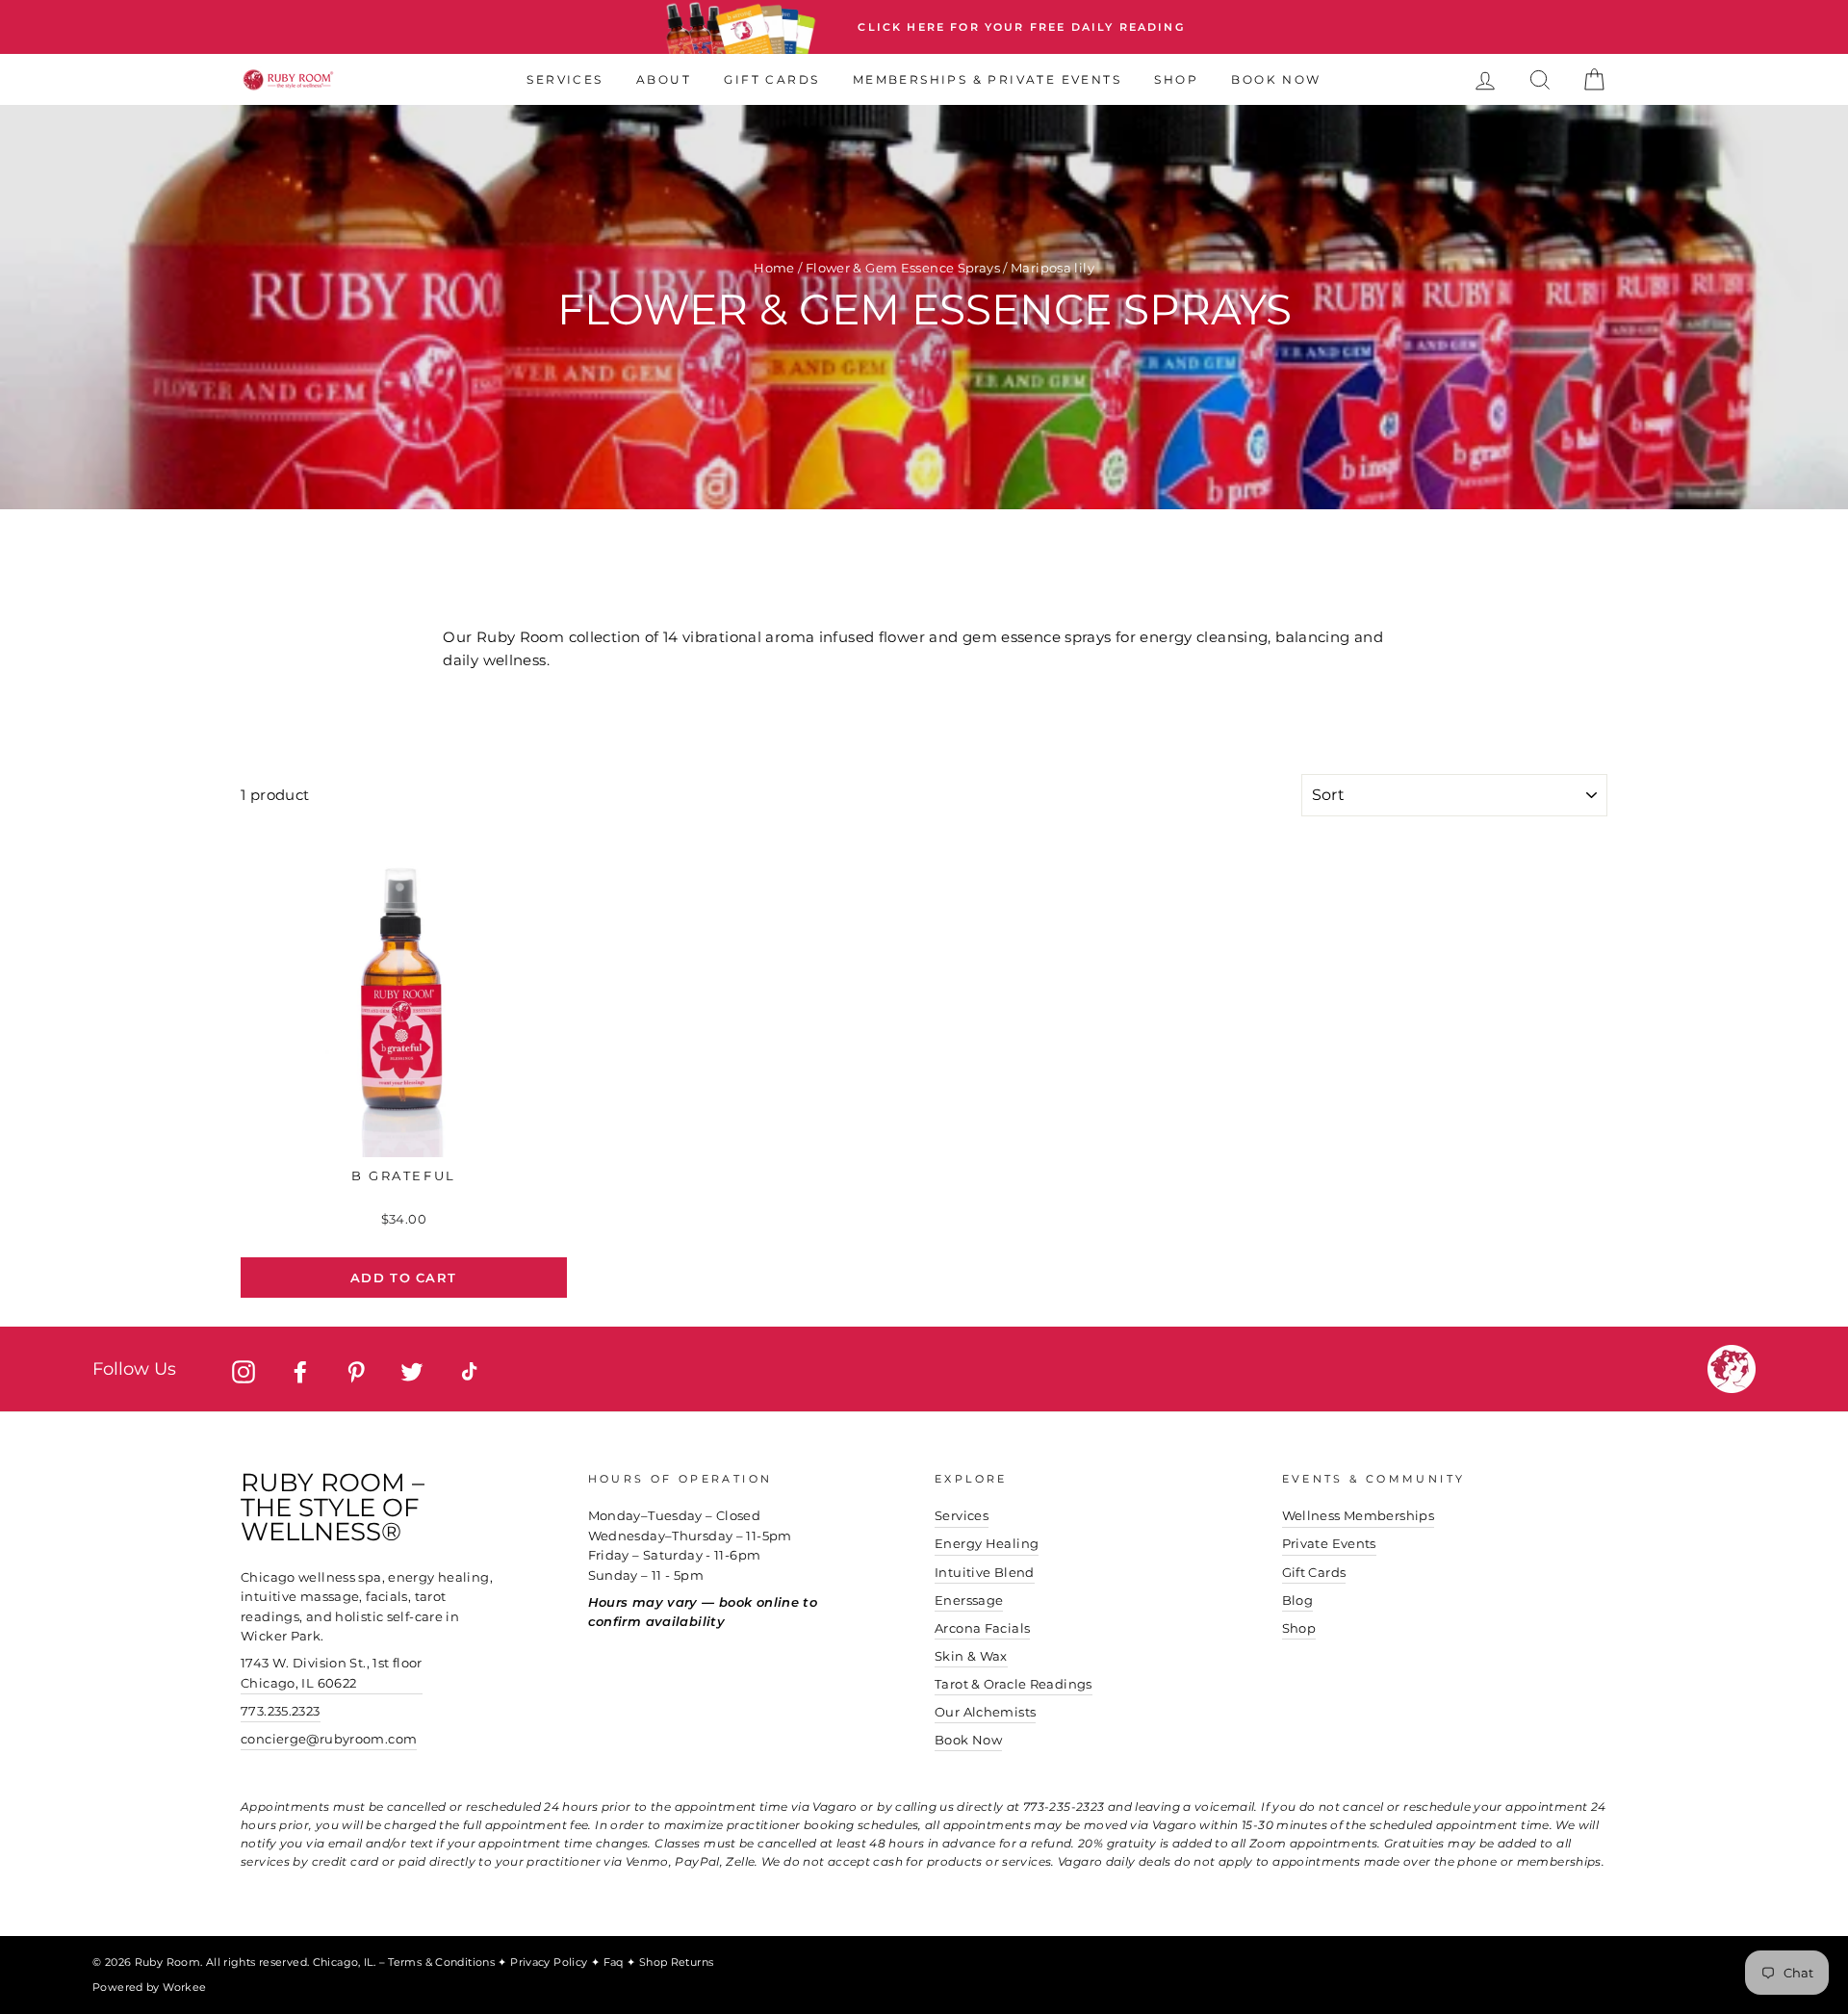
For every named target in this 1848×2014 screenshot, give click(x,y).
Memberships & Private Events (987, 79)
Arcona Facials (982, 1628)
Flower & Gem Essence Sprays (903, 268)
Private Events (1329, 1544)
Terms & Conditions (443, 1962)
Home (774, 268)
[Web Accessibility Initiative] (1840, 1992)
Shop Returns (677, 1962)
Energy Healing (987, 1544)
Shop (1176, 79)
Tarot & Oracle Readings (1014, 1684)
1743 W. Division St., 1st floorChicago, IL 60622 (332, 1673)
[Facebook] (300, 1371)
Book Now (1276, 79)
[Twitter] (412, 1371)
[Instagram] (244, 1371)
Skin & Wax (971, 1656)
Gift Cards (771, 79)
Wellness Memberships (1359, 1516)
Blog (1298, 1601)
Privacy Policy (551, 1962)
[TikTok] (469, 1371)
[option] (924, 27)
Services (565, 79)
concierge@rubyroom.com (329, 1739)
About (664, 79)
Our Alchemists (985, 1712)
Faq (616, 1962)
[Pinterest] (356, 1371)
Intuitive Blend (985, 1573)
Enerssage (969, 1601)
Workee (184, 1987)
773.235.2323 (281, 1711)
